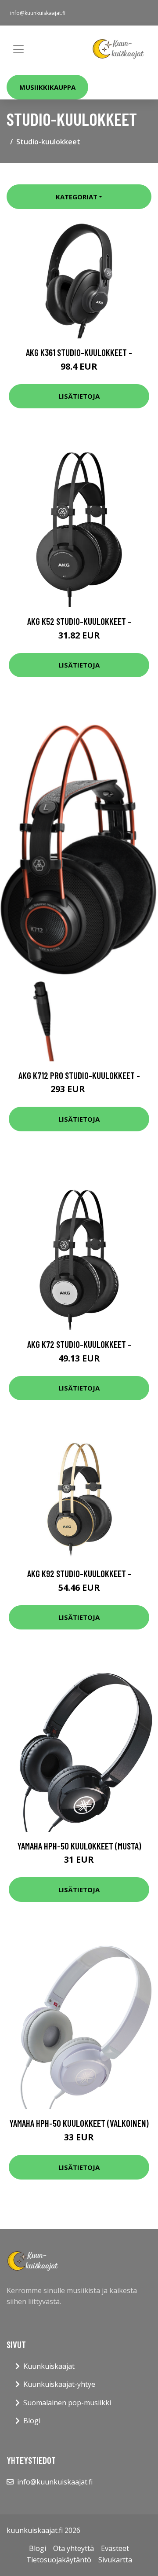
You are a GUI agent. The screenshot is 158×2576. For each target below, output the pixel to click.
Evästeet (115, 2548)
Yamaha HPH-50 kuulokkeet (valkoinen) (79, 2123)
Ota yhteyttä (74, 2548)
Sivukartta (115, 2560)
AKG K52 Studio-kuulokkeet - (79, 621)
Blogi (32, 2421)
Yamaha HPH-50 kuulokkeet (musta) (79, 1846)
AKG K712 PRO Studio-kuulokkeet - (79, 1075)
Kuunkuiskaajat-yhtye (59, 2384)
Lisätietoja (79, 396)
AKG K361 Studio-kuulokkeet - (79, 352)
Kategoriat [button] (77, 197)
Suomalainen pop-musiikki (67, 2403)
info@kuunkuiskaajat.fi (38, 13)
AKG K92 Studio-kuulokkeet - (79, 1573)
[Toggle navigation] (18, 49)
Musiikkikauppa (47, 87)
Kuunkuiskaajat (49, 2366)
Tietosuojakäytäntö (59, 2560)
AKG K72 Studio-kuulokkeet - (79, 1344)
